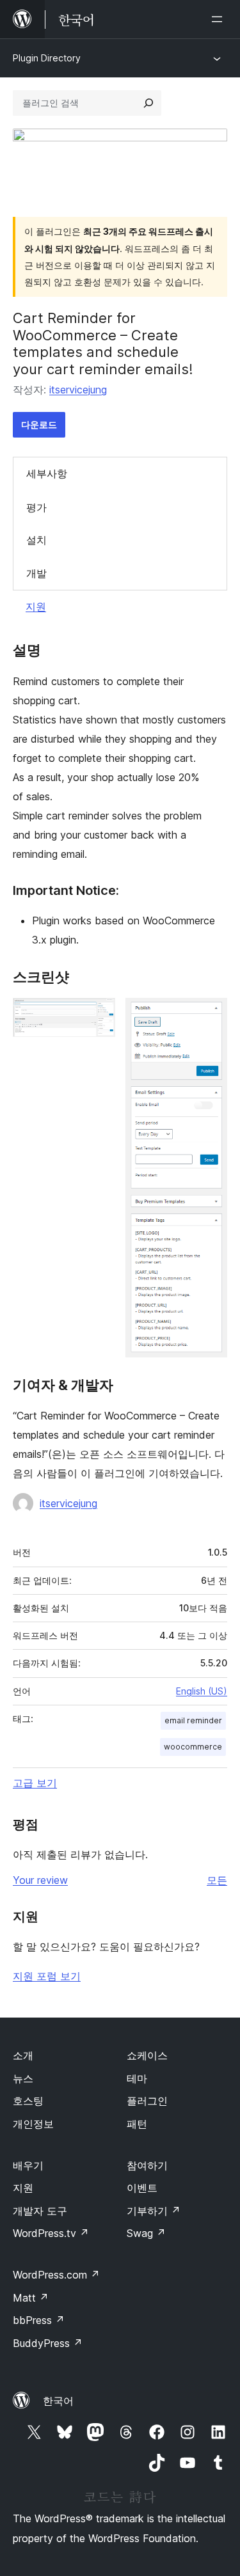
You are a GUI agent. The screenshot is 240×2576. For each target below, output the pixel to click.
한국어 (58, 2401)
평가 (36, 507)
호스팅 (28, 2101)
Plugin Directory (47, 58)
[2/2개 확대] (210, 1015)
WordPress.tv (51, 2233)
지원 (36, 606)
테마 (137, 2078)
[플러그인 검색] (148, 103)
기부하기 (154, 2211)
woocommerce (193, 1747)
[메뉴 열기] (220, 19)
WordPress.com (56, 2275)
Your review (40, 1880)
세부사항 (47, 473)
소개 (23, 2055)
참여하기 (147, 2165)
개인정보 (33, 2124)
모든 (217, 1880)
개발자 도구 (40, 2211)
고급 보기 (35, 1783)
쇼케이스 (147, 2055)
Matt (31, 2298)
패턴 (137, 2124)
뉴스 (23, 2078)
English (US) (202, 1691)
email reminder (193, 1720)
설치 (36, 540)
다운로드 (39, 424)
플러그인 (147, 2101)
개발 (36, 573)
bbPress (39, 2320)
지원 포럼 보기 (47, 1976)
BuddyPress (48, 2343)
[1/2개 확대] (98, 1015)
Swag (146, 2233)
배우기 (28, 2165)
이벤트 (142, 2188)
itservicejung (78, 390)
